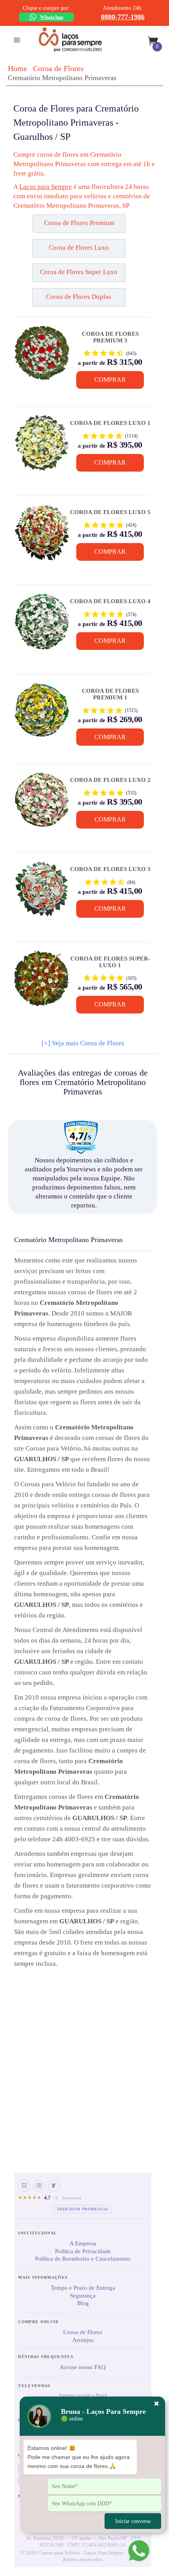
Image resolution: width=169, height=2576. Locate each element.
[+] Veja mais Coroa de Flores (83, 1043)
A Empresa (83, 2243)
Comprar (110, 380)
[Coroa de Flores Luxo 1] (42, 446)
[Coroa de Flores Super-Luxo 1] (42, 982)
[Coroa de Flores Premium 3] (42, 357)
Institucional (38, 2233)
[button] (33, 227)
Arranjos (83, 2340)
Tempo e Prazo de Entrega (83, 2288)
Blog (83, 2303)
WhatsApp (52, 17)
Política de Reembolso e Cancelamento (83, 2259)
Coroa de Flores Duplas (79, 297)
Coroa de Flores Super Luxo (79, 272)
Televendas (34, 2386)
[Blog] (54, 2186)
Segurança (83, 2296)
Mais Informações (43, 2277)
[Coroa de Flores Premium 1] (42, 714)
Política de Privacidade (83, 2251)
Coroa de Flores (58, 68)
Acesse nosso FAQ (83, 2367)
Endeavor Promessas (83, 2209)
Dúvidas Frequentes (46, 2357)
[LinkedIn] (24, 2186)
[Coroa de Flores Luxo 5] (42, 536)
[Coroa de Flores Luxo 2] (42, 804)
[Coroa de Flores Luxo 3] (42, 893)
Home (17, 68)
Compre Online (39, 2322)
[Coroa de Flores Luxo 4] (42, 625)
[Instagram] (39, 2186)
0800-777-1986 (123, 17)
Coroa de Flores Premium (79, 223)
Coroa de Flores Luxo (79, 248)
